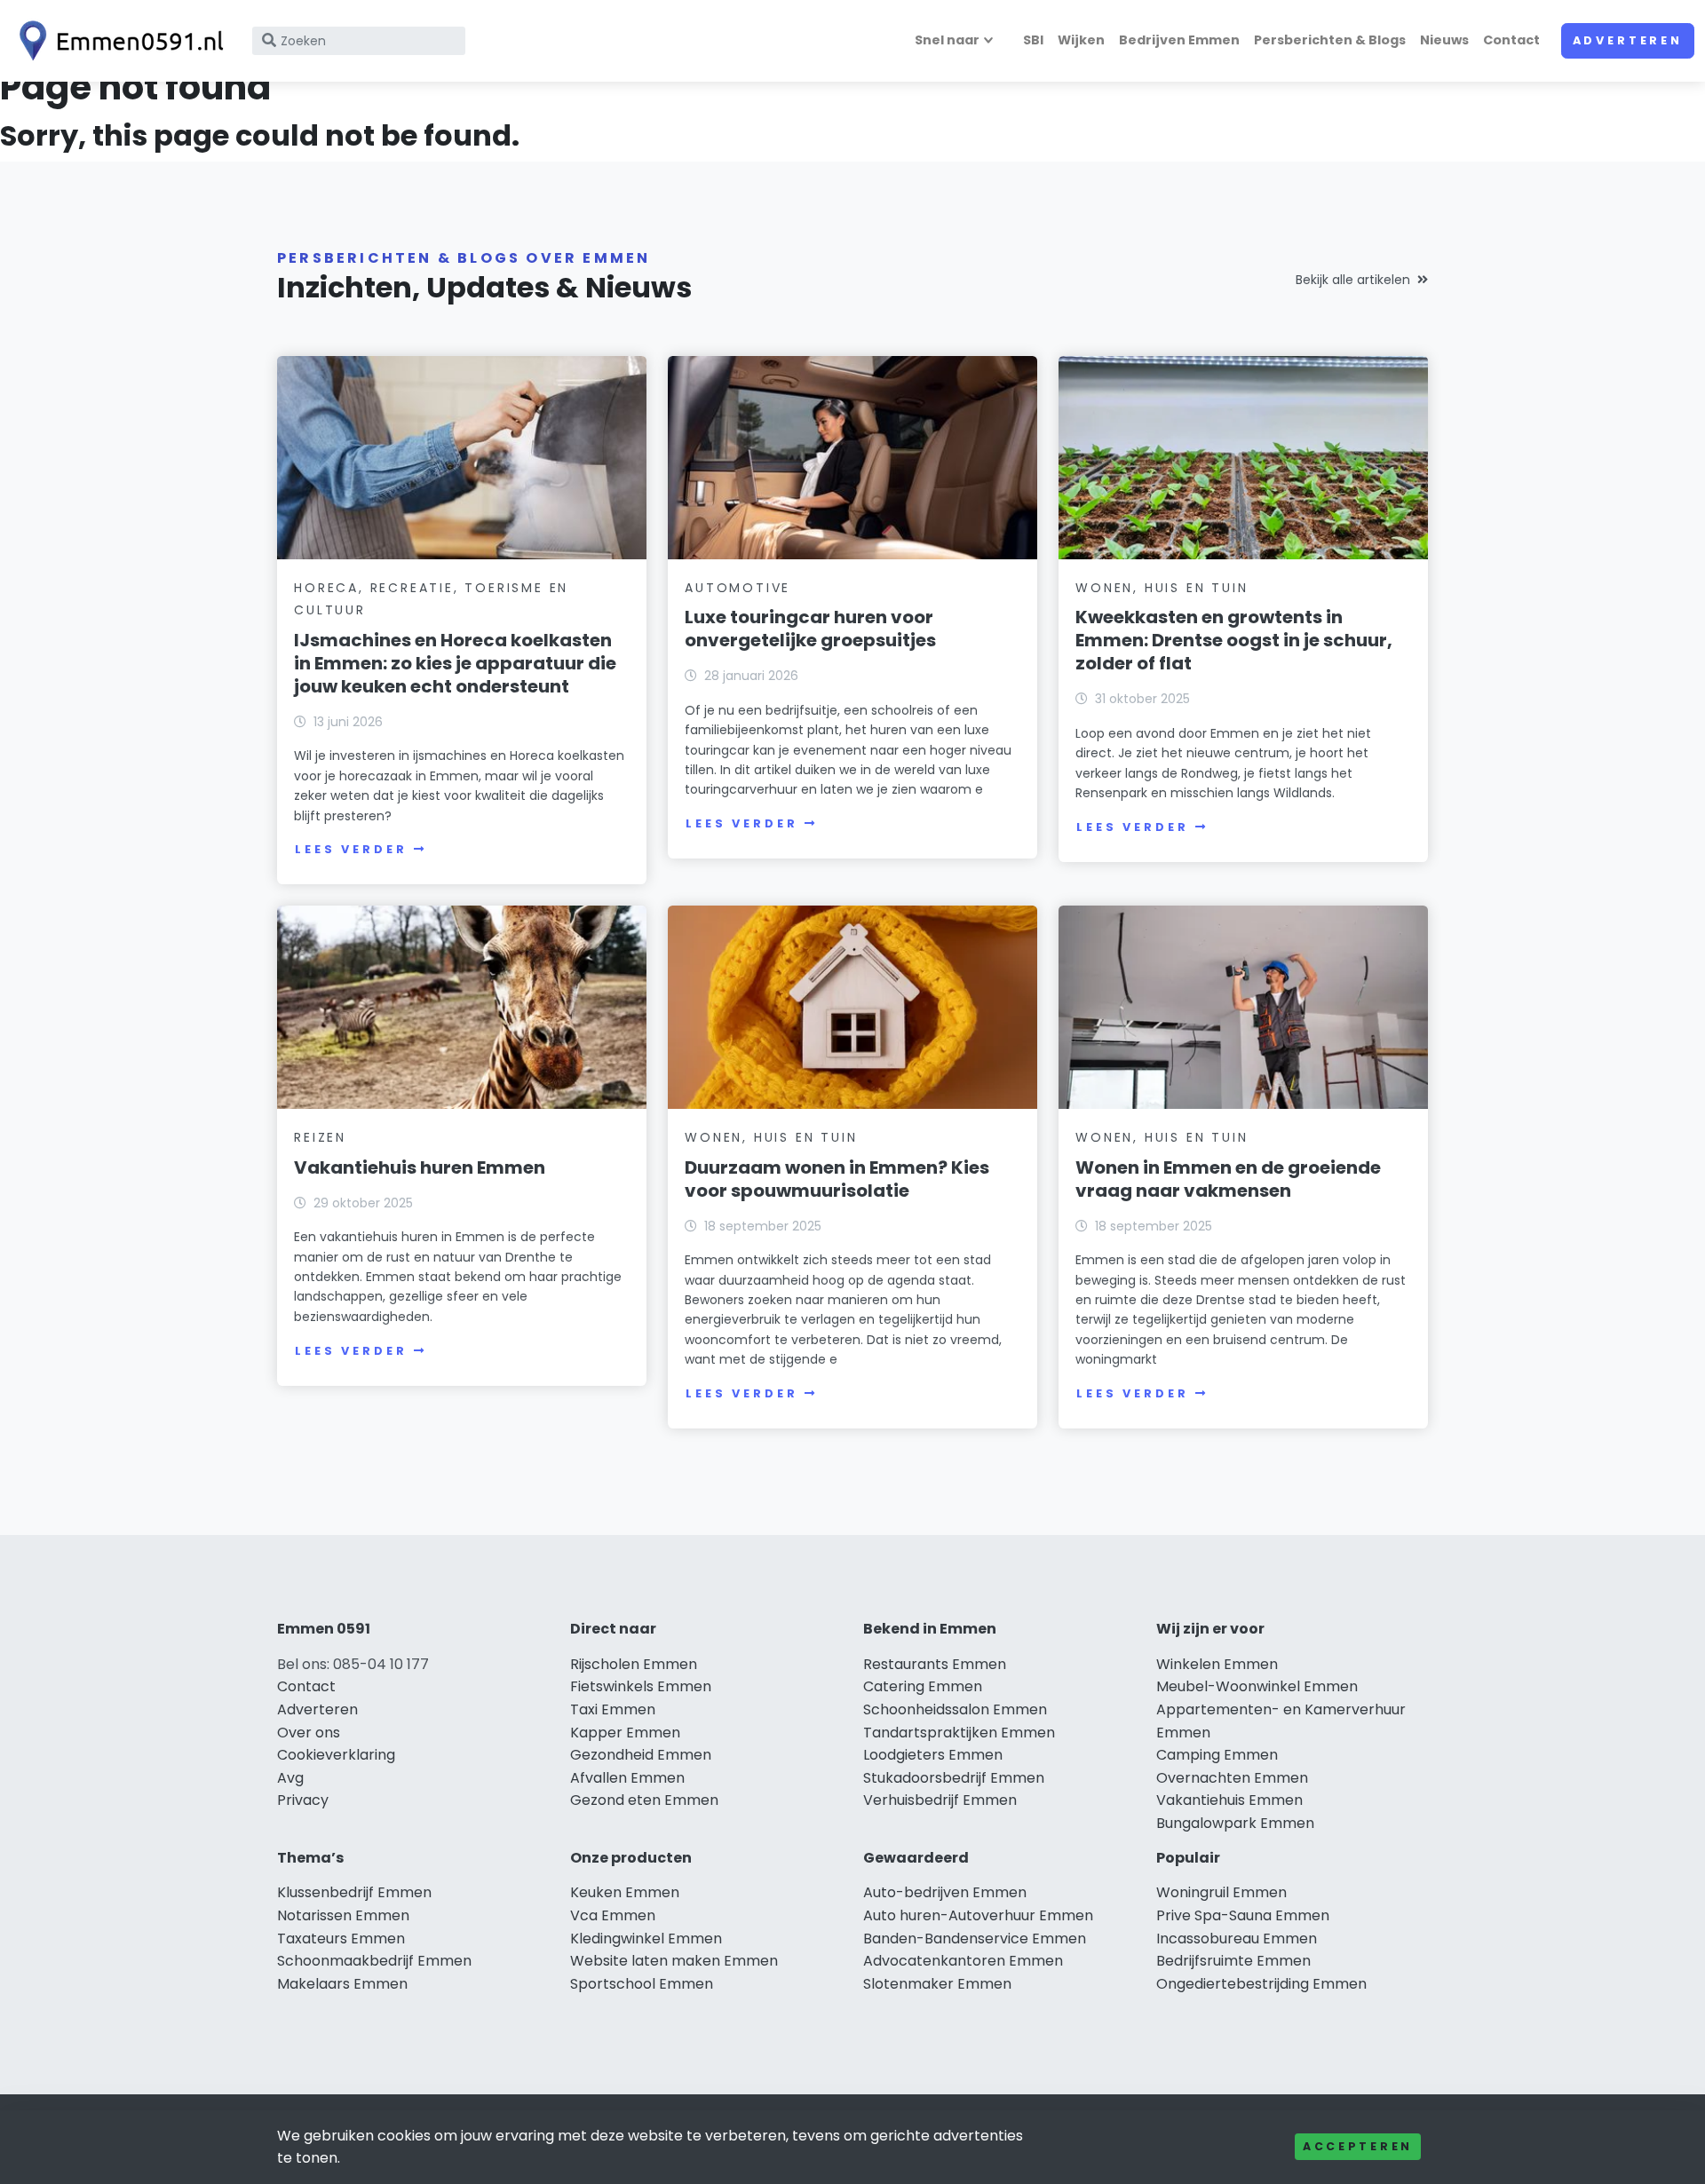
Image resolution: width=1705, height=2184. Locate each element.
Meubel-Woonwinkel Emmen (1257, 1686)
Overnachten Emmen (1232, 1778)
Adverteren (1628, 40)
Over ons (309, 1733)
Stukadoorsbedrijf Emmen (954, 1778)
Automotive (738, 588)
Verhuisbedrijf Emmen (940, 1800)
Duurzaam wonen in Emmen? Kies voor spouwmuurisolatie (837, 1179)
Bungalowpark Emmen (1235, 1823)
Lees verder (351, 849)
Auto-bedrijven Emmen (945, 1892)
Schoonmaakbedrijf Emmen (374, 1961)
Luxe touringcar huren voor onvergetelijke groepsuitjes (810, 629)
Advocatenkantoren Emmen (963, 1961)
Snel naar (947, 40)
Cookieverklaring (336, 1755)
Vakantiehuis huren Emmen (420, 1167)
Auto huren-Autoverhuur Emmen (978, 1915)
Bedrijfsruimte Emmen (1233, 1961)
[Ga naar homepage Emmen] (117, 41)
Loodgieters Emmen (933, 1755)
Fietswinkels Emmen (641, 1686)
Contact (1511, 40)
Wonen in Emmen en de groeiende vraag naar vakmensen (1228, 1179)
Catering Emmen (923, 1686)
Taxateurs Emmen (341, 1939)
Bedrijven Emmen (1179, 40)
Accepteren (1358, 2146)
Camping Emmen (1217, 1755)
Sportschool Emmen (642, 1984)
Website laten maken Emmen (674, 1961)
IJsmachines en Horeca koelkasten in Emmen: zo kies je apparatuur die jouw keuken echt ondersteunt (455, 663)
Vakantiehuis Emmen (1229, 1800)
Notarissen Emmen (343, 1915)
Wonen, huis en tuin (1162, 588)
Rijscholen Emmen (634, 1664)
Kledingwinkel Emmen (646, 1939)
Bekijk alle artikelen (1353, 280)
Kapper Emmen (625, 1733)
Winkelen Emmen (1217, 1664)
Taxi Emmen (613, 1709)
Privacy (303, 1800)
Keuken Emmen (625, 1892)
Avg (290, 1778)
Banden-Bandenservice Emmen (975, 1939)
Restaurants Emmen (935, 1664)
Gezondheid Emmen (641, 1755)
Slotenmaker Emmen (937, 1984)
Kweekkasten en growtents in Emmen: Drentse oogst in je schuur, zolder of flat (1234, 640)
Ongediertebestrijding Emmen (1261, 1984)
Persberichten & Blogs (1330, 40)
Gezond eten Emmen (644, 1800)
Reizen (320, 1137)
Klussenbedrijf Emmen (354, 1892)
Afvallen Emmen (627, 1778)
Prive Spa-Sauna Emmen (1243, 1915)
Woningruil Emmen (1221, 1892)
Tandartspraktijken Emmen (959, 1733)
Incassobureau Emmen (1237, 1939)
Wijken (1081, 40)
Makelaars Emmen (342, 1984)
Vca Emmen (613, 1915)
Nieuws (1444, 40)
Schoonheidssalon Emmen (955, 1709)
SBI (1033, 40)
